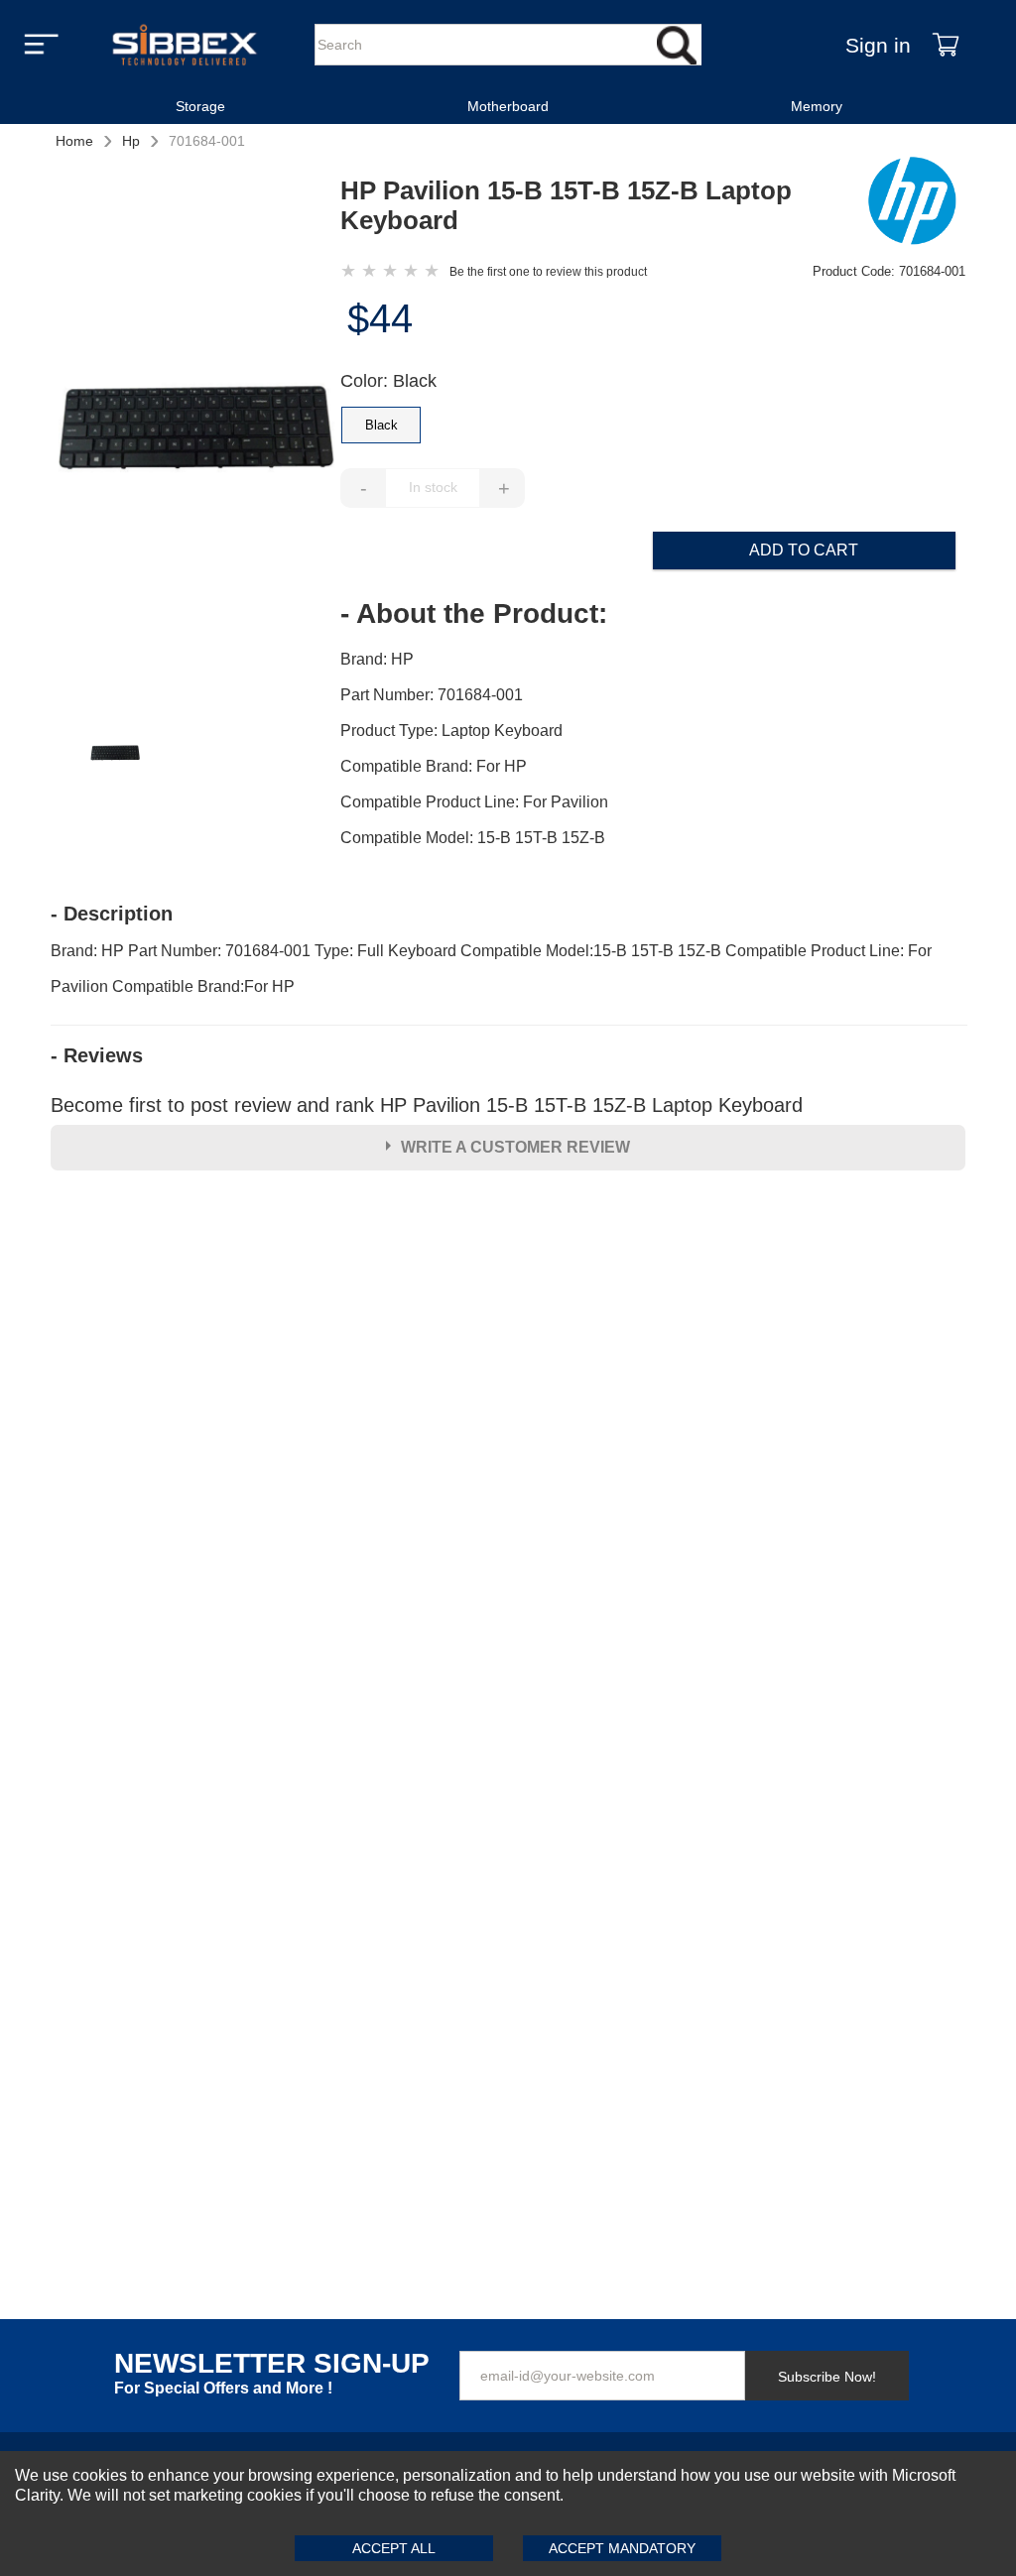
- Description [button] (112, 914)
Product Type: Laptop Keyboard (451, 731)
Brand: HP (377, 659)
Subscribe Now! (827, 2377)
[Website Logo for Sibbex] (185, 45)
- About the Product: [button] (474, 614)
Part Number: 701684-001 (432, 695)
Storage (200, 106)
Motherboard (508, 106)
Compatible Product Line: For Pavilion (474, 802)
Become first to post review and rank (427, 1105)
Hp (131, 141)
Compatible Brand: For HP (434, 766)
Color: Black (388, 381)
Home (74, 141)
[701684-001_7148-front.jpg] (195, 439)
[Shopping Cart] (946, 45)
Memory (817, 106)
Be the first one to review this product (548, 272)
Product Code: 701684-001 (889, 271)
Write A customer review (515, 1147)
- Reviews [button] (97, 1055)
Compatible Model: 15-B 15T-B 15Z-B (473, 838)
